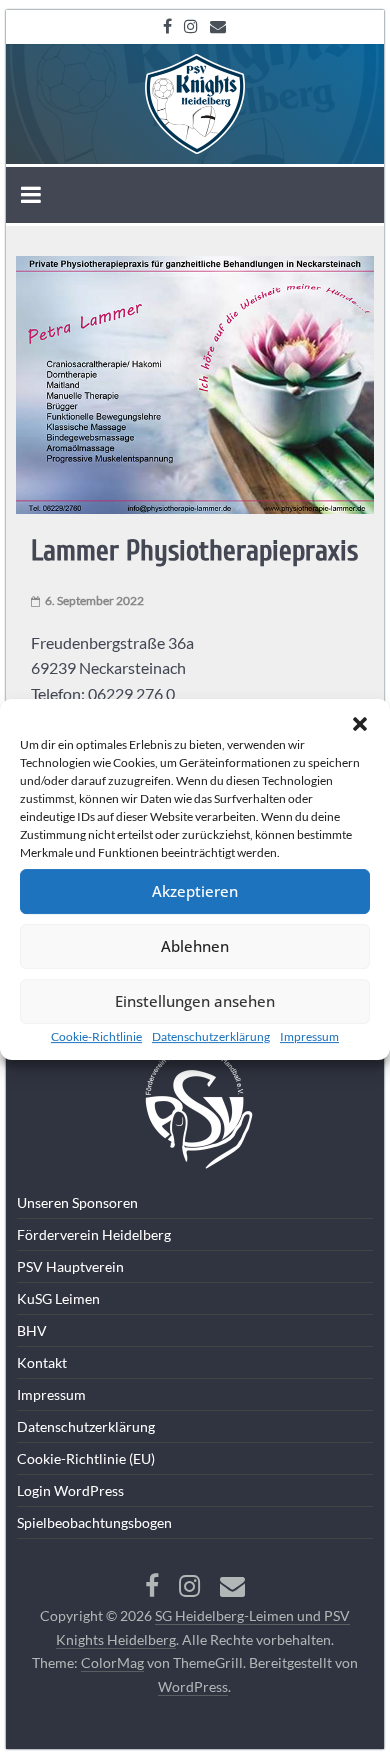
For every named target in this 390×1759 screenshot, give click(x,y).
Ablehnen (195, 946)
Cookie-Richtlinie (96, 1036)
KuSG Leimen (58, 1298)
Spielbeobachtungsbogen (94, 1522)
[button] (360, 724)
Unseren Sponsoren (77, 1202)
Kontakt (42, 1362)
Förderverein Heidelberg (94, 1234)
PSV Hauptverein (70, 1266)
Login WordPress (70, 1490)
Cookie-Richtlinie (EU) (86, 1458)
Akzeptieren (195, 891)
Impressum (309, 1036)
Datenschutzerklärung (211, 1036)
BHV (32, 1330)
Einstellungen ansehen (195, 1001)
